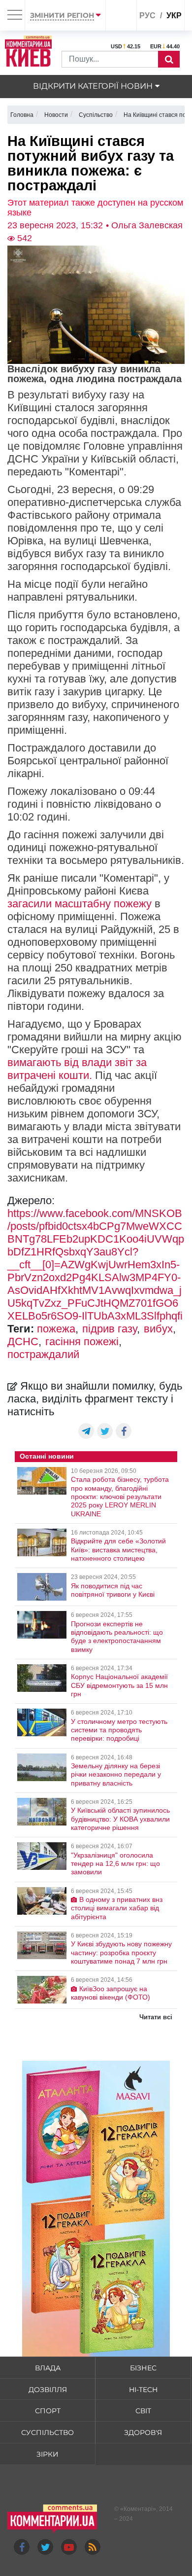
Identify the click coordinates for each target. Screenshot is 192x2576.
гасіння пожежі (82, 1342)
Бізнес (143, 2368)
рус (147, 16)
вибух (158, 1329)
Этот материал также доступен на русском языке (95, 208)
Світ (143, 2411)
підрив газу (110, 1329)
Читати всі (156, 2017)
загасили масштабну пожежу (80, 904)
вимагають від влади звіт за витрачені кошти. (77, 1069)
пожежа (56, 1329)
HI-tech (143, 2390)
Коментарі (138, 2509)
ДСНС (23, 1342)
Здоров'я (143, 2433)
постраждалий (43, 1354)
